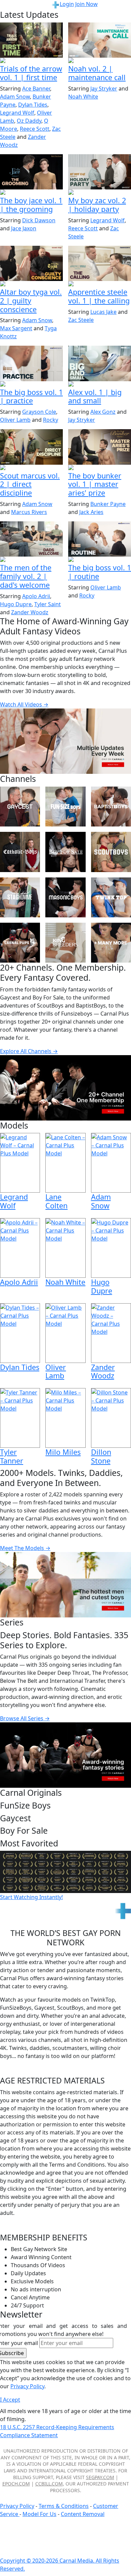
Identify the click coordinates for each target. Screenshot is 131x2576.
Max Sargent (16, 328)
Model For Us (39, 2514)
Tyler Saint (48, 604)
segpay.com (100, 2477)
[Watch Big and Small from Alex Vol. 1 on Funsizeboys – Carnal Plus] (100, 363)
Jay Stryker (104, 89)
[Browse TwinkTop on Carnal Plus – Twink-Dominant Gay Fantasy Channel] (111, 897)
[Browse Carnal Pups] (20, 943)
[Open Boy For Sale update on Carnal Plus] (31, 193)
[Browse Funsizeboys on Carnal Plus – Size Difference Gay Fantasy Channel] (65, 807)
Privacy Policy (17, 2506)
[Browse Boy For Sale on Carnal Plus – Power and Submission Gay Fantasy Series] (65, 852)
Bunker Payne (108, 504)
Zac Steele (81, 320)
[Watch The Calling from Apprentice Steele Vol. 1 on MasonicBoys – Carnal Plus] (100, 263)
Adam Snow (15, 97)
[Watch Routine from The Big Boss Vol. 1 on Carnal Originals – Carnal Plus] (100, 539)
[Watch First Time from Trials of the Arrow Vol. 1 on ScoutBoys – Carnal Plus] (31, 40)
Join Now (86, 4)
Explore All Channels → (29, 1051)
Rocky (51, 420)
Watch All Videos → (24, 704)
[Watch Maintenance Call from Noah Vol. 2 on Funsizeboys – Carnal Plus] (100, 40)
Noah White (83, 97)
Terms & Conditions (64, 2506)
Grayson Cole (39, 412)
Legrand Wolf (17, 113)
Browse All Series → (25, 1718)
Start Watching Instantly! (31, 1897)
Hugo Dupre (16, 604)
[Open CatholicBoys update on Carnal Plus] (31, 284)
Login (67, 4)
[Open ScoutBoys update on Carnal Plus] (31, 61)
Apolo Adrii (36, 596)
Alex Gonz (103, 412)
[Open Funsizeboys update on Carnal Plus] (100, 61)
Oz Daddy (29, 121)
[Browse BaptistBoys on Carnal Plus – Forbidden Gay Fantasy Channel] (111, 807)
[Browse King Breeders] (65, 943)
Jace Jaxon (24, 228)
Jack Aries (91, 512)
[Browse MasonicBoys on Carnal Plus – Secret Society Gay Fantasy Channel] (65, 897)
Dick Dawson (39, 220)
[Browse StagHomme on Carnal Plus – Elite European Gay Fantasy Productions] (20, 897)
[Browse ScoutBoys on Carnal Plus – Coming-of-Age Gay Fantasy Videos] (111, 852)
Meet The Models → (25, 1548)
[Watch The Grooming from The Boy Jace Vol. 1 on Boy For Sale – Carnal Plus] (31, 172)
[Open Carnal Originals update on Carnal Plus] (31, 385)
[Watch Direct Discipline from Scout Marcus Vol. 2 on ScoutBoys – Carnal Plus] (31, 447)
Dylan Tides (33, 105)
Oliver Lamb (15, 420)
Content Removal (83, 2514)
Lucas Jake (103, 312)
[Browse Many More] (111, 943)
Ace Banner (36, 89)
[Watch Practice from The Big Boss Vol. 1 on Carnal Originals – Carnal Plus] (31, 363)
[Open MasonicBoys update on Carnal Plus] (100, 284)
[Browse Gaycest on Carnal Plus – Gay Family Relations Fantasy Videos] (20, 807)
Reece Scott (35, 129)
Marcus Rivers (29, 512)
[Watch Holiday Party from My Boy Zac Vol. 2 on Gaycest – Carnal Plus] (100, 172)
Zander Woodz (30, 612)
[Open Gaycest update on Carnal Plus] (100, 193)
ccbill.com (49, 2484)
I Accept (10, 2400)
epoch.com (16, 2484)
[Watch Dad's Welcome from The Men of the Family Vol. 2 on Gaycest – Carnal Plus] (31, 539)
